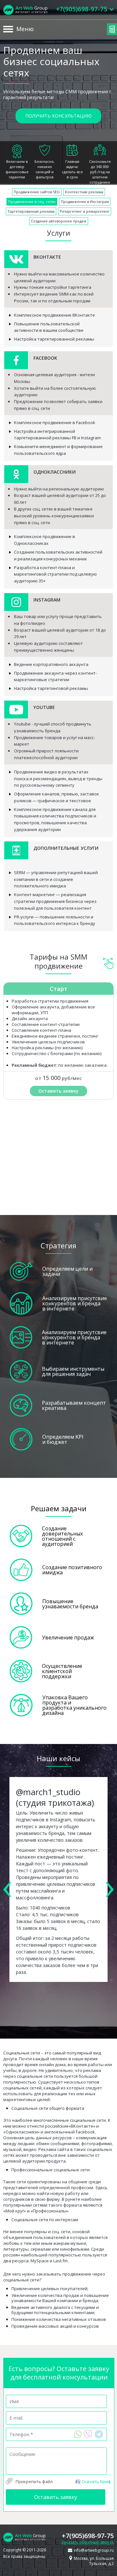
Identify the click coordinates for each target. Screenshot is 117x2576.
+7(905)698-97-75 (88, 2536)
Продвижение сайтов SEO (37, 192)
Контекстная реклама (84, 192)
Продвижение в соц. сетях (32, 202)
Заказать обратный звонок (87, 2542)
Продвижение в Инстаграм (85, 202)
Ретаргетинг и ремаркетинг (85, 211)
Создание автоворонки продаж (59, 221)
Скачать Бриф (96, 2481)
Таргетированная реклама (31, 211)
